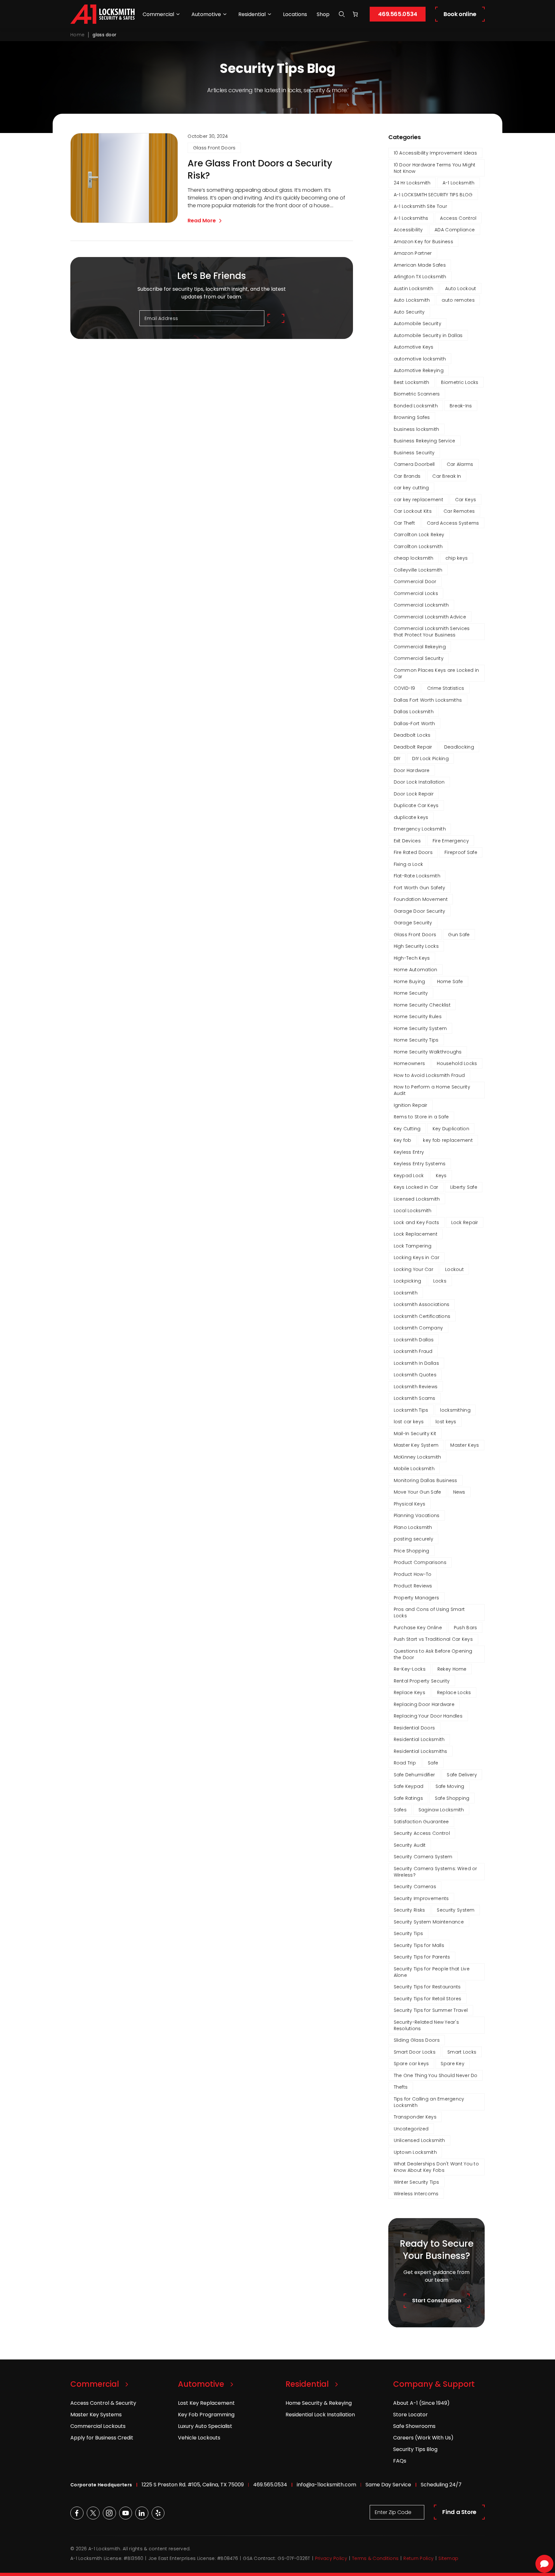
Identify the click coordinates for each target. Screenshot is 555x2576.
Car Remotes (459, 511)
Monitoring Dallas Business (426, 1480)
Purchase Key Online (418, 1628)
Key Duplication (451, 1129)
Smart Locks (462, 2052)
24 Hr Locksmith (412, 183)
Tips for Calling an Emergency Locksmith (429, 2102)
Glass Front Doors (214, 148)
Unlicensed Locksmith (419, 2140)
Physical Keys (410, 1504)
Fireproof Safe (461, 852)
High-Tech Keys (412, 958)
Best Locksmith (412, 382)
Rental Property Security (422, 1681)
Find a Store (459, 2512)
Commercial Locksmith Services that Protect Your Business (432, 632)
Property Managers (417, 1598)
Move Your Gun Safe (418, 1492)
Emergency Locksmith (420, 829)
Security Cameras (415, 1887)
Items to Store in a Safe (421, 1117)
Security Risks (410, 1910)
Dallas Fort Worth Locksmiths (428, 700)
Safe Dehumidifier (414, 1775)
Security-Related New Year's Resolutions (427, 2025)
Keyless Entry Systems (420, 1164)
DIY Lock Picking (430, 759)
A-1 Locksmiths (411, 218)
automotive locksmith (420, 359)
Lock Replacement (416, 1234)
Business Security (414, 453)
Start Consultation (437, 2301)
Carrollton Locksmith (418, 546)
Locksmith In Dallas (416, 1363)
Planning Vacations (417, 1515)
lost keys (446, 1422)
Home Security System (420, 1028)
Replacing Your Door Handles (428, 1716)
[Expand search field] (342, 14)
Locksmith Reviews (416, 1387)
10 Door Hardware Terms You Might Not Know (435, 168)
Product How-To (413, 1574)
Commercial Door (415, 582)
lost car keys (409, 1422)
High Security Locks (416, 946)
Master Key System (416, 1445)
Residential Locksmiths (421, 1751)
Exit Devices (407, 841)
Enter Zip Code (393, 2512)
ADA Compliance (455, 230)
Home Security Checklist (422, 1005)
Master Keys (465, 1445)
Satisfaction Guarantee (421, 1822)
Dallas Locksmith (414, 712)
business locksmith (417, 429)
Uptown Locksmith (415, 2152)
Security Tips (409, 1933)
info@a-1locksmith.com (326, 2485)
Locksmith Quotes (415, 1375)
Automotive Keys (414, 347)
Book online (460, 14)
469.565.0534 (398, 14)
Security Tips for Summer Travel (431, 2010)
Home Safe (450, 982)
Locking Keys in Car (417, 1257)
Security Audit (410, 1845)
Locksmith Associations (422, 1304)
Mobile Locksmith (414, 1469)
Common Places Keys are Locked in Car (436, 673)
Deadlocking (459, 747)
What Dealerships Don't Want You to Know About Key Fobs (436, 2167)
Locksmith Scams (415, 1398)
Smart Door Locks (415, 2052)
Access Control (458, 218)
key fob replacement (448, 1140)
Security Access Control (422, 1833)
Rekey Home (452, 1669)
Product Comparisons (420, 1562)
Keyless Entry (409, 1152)
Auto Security (409, 312)
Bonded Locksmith (416, 406)
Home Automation (416, 970)
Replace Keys (410, 1692)
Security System (456, 1910)
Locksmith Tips (411, 1410)
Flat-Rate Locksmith (417, 876)
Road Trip (405, 1763)
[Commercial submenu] (178, 14)
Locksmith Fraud (413, 1351)
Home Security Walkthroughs (428, 1052)
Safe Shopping (452, 1798)
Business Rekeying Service (425, 441)
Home (77, 35)
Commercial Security (419, 658)
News (459, 1492)
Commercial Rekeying (420, 647)
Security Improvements (421, 1898)
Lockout (454, 1269)
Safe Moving (450, 1786)
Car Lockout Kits (413, 511)
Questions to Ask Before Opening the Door (433, 1654)
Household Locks (457, 1063)
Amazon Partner (413, 253)
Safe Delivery (462, 1775)
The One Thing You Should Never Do (436, 2075)
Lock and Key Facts (417, 1222)
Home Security (411, 993)
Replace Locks (454, 1692)
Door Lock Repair (414, 794)
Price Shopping (412, 1551)
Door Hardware (412, 770)
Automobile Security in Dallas (428, 335)
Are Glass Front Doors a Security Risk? (260, 170)
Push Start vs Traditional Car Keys (433, 1639)
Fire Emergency (451, 841)
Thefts (401, 2087)
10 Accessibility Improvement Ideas (436, 153)
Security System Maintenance (429, 1922)
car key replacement (418, 500)
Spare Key (453, 2064)
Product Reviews (413, 1586)
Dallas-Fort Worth (414, 724)
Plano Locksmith (413, 1527)
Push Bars (466, 1628)
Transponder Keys (415, 2117)
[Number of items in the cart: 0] (355, 14)
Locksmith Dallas (414, 1340)
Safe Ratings (408, 1798)
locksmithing (455, 1410)
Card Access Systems (453, 523)
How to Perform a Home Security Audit (432, 1090)
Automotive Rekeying (419, 370)
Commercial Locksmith (421, 605)
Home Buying (410, 982)
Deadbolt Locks (412, 735)
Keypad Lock (409, 1176)
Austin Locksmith (414, 289)
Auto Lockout (461, 289)
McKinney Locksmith (418, 1457)
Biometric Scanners (417, 394)
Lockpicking (408, 1281)
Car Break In (447, 476)
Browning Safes (412, 417)
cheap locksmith (414, 558)
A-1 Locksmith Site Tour (420, 206)
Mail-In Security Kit (415, 1434)
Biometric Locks (460, 382)
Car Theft (405, 523)
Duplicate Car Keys (416, 805)
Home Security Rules (418, 1017)
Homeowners (410, 1063)
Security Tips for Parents (422, 1957)
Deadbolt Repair (413, 747)
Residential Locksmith (419, 1739)
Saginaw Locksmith (441, 1810)
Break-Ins (461, 406)
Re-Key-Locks (410, 1669)
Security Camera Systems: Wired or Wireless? (436, 1872)
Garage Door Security (420, 911)
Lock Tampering (413, 1246)
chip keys (457, 558)
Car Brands (407, 476)
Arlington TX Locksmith (420, 277)
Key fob (403, 1140)
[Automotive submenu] (225, 14)
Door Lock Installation (419, 782)
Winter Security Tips (417, 2182)
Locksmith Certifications (422, 1316)
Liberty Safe (464, 1187)
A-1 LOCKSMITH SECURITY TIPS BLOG (433, 195)
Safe (433, 1763)
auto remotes (458, 300)
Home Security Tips (416, 1040)
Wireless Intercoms (416, 2194)
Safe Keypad (409, 1786)
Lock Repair (465, 1222)
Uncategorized (411, 2129)
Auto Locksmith (412, 300)
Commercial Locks (416, 593)
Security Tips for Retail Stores (428, 1999)
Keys (441, 1176)
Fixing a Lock (409, 864)
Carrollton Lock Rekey (419, 535)
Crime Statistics (446, 688)
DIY (397, 759)
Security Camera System (423, 1857)
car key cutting (411, 488)
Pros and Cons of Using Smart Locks (429, 1612)
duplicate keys (411, 817)
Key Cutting (407, 1129)
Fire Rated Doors (413, 852)
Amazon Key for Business (423, 242)
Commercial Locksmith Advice (430, 617)
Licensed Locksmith (417, 1199)
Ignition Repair (411, 1105)
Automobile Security (418, 324)
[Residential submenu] (269, 14)
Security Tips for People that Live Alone (432, 1972)
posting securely (414, 1539)
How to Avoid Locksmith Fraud (429, 1075)
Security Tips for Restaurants (427, 1987)
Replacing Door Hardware (424, 1704)
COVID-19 (405, 688)
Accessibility (408, 230)
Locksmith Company (418, 1328)
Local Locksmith (413, 1211)
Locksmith (406, 1293)
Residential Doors (414, 1728)
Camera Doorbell (414, 464)
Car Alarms (460, 464)
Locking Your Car (414, 1269)
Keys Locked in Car (416, 1187)
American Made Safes (420, 265)
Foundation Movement (421, 899)
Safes (400, 1810)
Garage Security (413, 923)
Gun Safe (459, 935)
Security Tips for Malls (419, 1945)
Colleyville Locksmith (418, 570)
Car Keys (466, 500)
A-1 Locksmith (459, 183)
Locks (440, 1281)
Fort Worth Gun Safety (420, 888)
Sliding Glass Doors (417, 2040)
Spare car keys (411, 2064)
